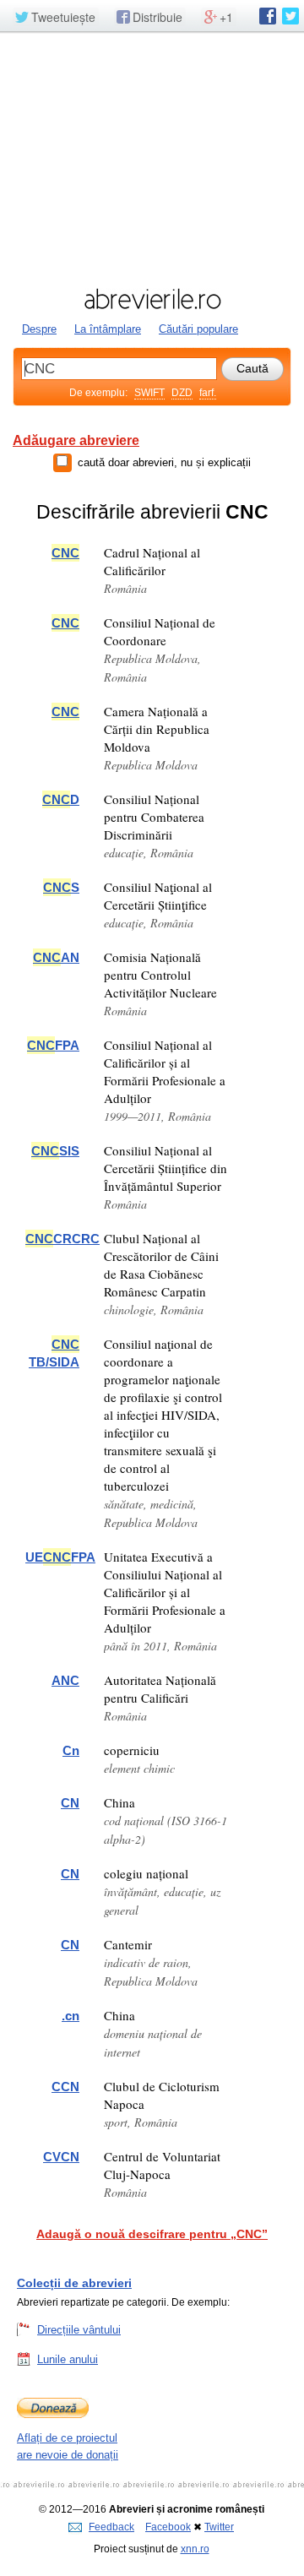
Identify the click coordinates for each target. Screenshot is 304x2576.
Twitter (219, 2527)
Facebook (168, 2527)
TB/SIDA (54, 1353)
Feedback (111, 2527)
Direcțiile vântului (79, 2330)
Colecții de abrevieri (74, 2283)
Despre (39, 329)
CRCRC (62, 1239)
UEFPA (60, 1557)
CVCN (61, 2157)
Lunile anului (68, 2359)
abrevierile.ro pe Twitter (290, 16)
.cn (71, 2016)
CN (70, 1803)
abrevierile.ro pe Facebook (268, 16)
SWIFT (149, 393)
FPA (53, 1045)
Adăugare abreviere (76, 440)
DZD (182, 393)
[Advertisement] (152, 158)
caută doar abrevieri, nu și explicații (164, 462)
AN (56, 957)
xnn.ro (195, 2549)
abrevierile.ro (152, 299)
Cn (71, 1750)
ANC (65, 1680)
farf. (208, 393)
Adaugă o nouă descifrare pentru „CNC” (152, 2234)
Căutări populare (198, 329)
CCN (65, 2087)
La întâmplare (108, 329)
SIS (55, 1151)
